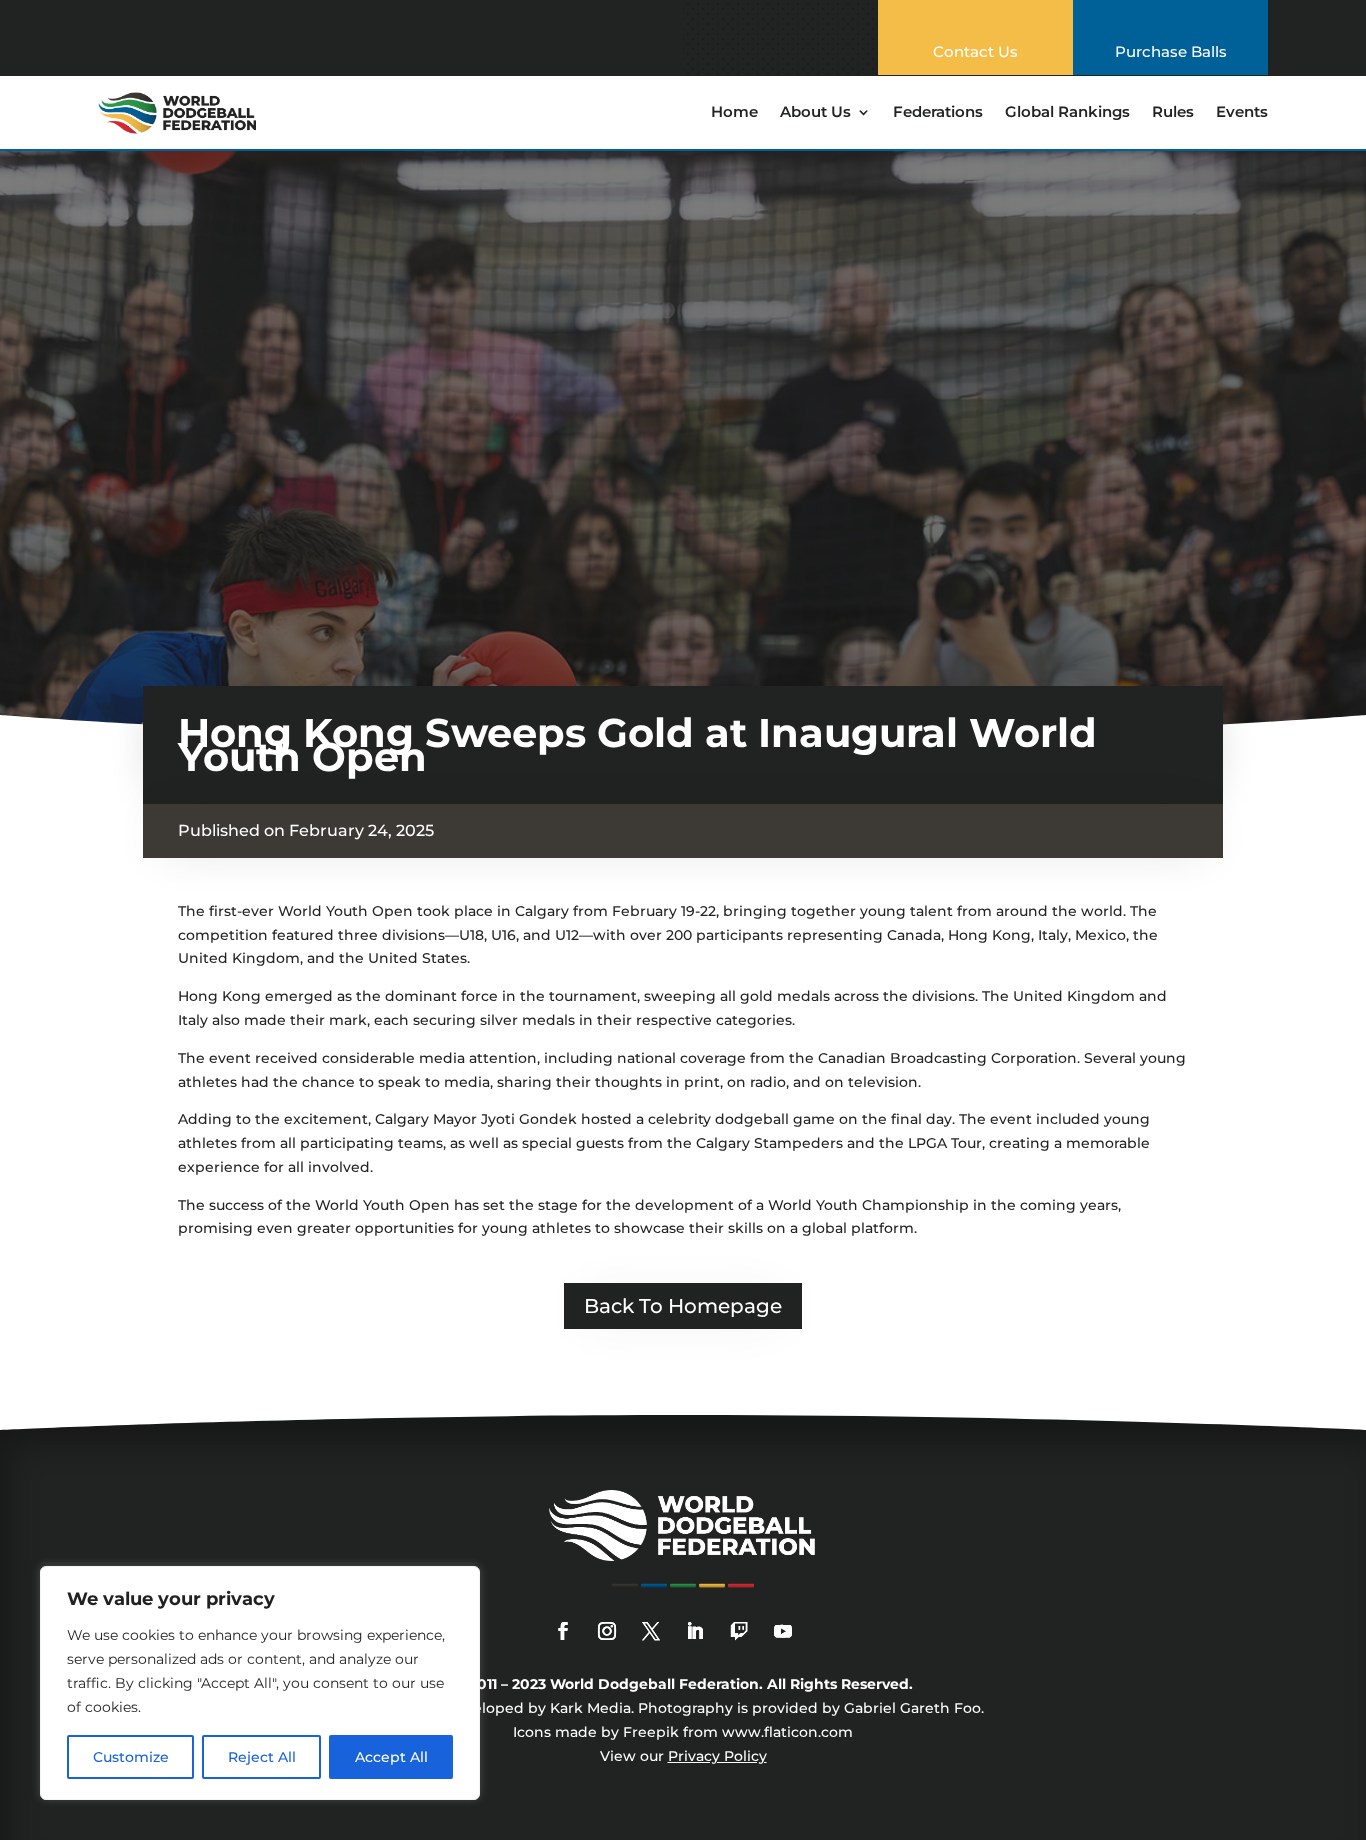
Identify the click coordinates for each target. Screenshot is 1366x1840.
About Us (815, 113)
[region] (260, 1683)
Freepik (651, 1732)
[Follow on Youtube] (783, 1631)
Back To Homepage (683, 1306)
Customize (131, 1757)
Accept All (391, 1757)
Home (734, 113)
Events (1242, 113)
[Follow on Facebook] (563, 1631)
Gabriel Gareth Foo (912, 1708)
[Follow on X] (651, 1631)
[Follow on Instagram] (607, 1631)
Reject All (262, 1757)
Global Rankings (1067, 113)
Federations (938, 113)
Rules (1173, 113)
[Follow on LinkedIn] (695, 1631)
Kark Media (590, 1708)
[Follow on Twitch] (739, 1631)
